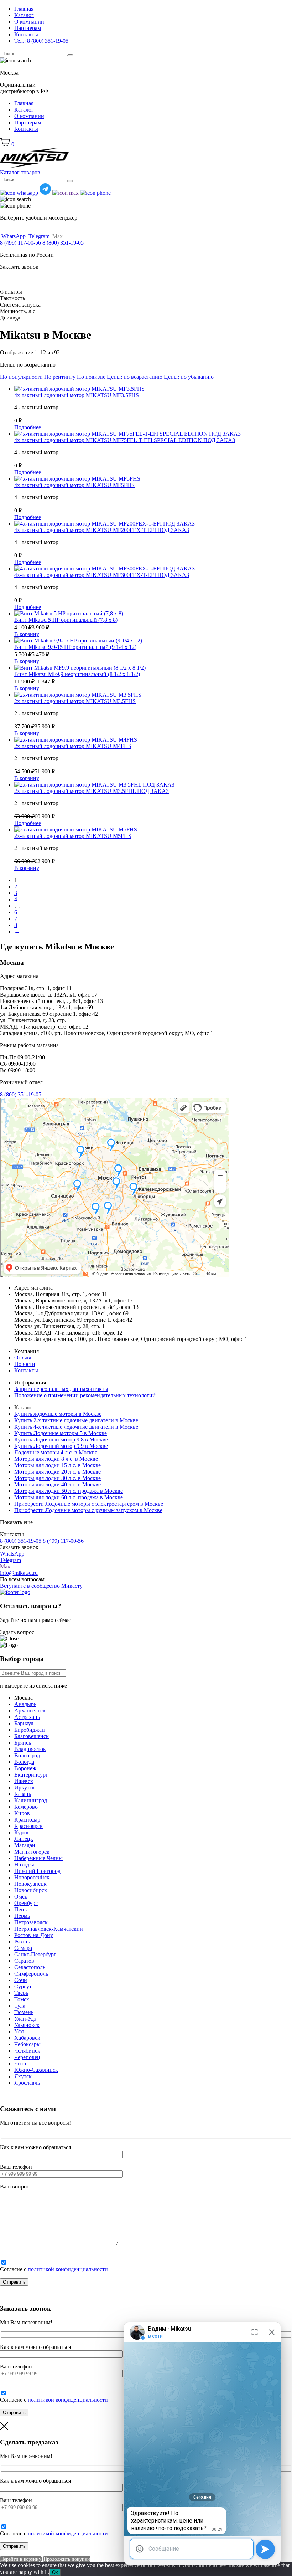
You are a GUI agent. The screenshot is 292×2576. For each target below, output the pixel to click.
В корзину (27, 634)
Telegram (11, 1560)
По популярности (21, 377)
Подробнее (28, 427)
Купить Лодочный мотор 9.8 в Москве (61, 1440)
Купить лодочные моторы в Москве (58, 1414)
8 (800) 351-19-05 (63, 243)
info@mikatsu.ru (19, 1573)
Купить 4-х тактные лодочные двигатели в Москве (76, 1427)
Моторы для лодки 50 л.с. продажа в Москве (69, 1491)
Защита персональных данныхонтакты (61, 1389)
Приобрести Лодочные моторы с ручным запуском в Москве (88, 1510)
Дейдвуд (10, 317)
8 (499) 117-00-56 (20, 243)
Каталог (24, 15)
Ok (55, 2572)
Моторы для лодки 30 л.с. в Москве (58, 1478)
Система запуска (20, 305)
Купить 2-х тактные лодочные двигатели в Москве (76, 1420)
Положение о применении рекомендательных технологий (85, 1395)
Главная (24, 9)
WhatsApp (12, 1554)
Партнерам (28, 28)
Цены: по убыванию (189, 377)
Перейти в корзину (21, 2559)
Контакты (26, 34)
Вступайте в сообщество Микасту (41, 1586)
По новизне (91, 377)
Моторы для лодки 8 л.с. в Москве (56, 1459)
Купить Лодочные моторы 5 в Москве (61, 1433)
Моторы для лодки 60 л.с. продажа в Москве (69, 1497)
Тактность (12, 298)
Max (5, 1566)
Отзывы (24, 1358)
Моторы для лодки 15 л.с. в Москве (58, 1465)
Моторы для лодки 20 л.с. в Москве (58, 1472)
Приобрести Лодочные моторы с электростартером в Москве (89, 1504)
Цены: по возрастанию (135, 377)
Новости (25, 1364)
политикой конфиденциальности (68, 2269)
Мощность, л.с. (18, 311)
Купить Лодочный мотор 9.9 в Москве (61, 1446)
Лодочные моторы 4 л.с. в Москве (56, 1452)
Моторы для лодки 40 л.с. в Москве (58, 1484)
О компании (29, 22)
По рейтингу (60, 377)
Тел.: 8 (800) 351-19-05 (41, 41)
